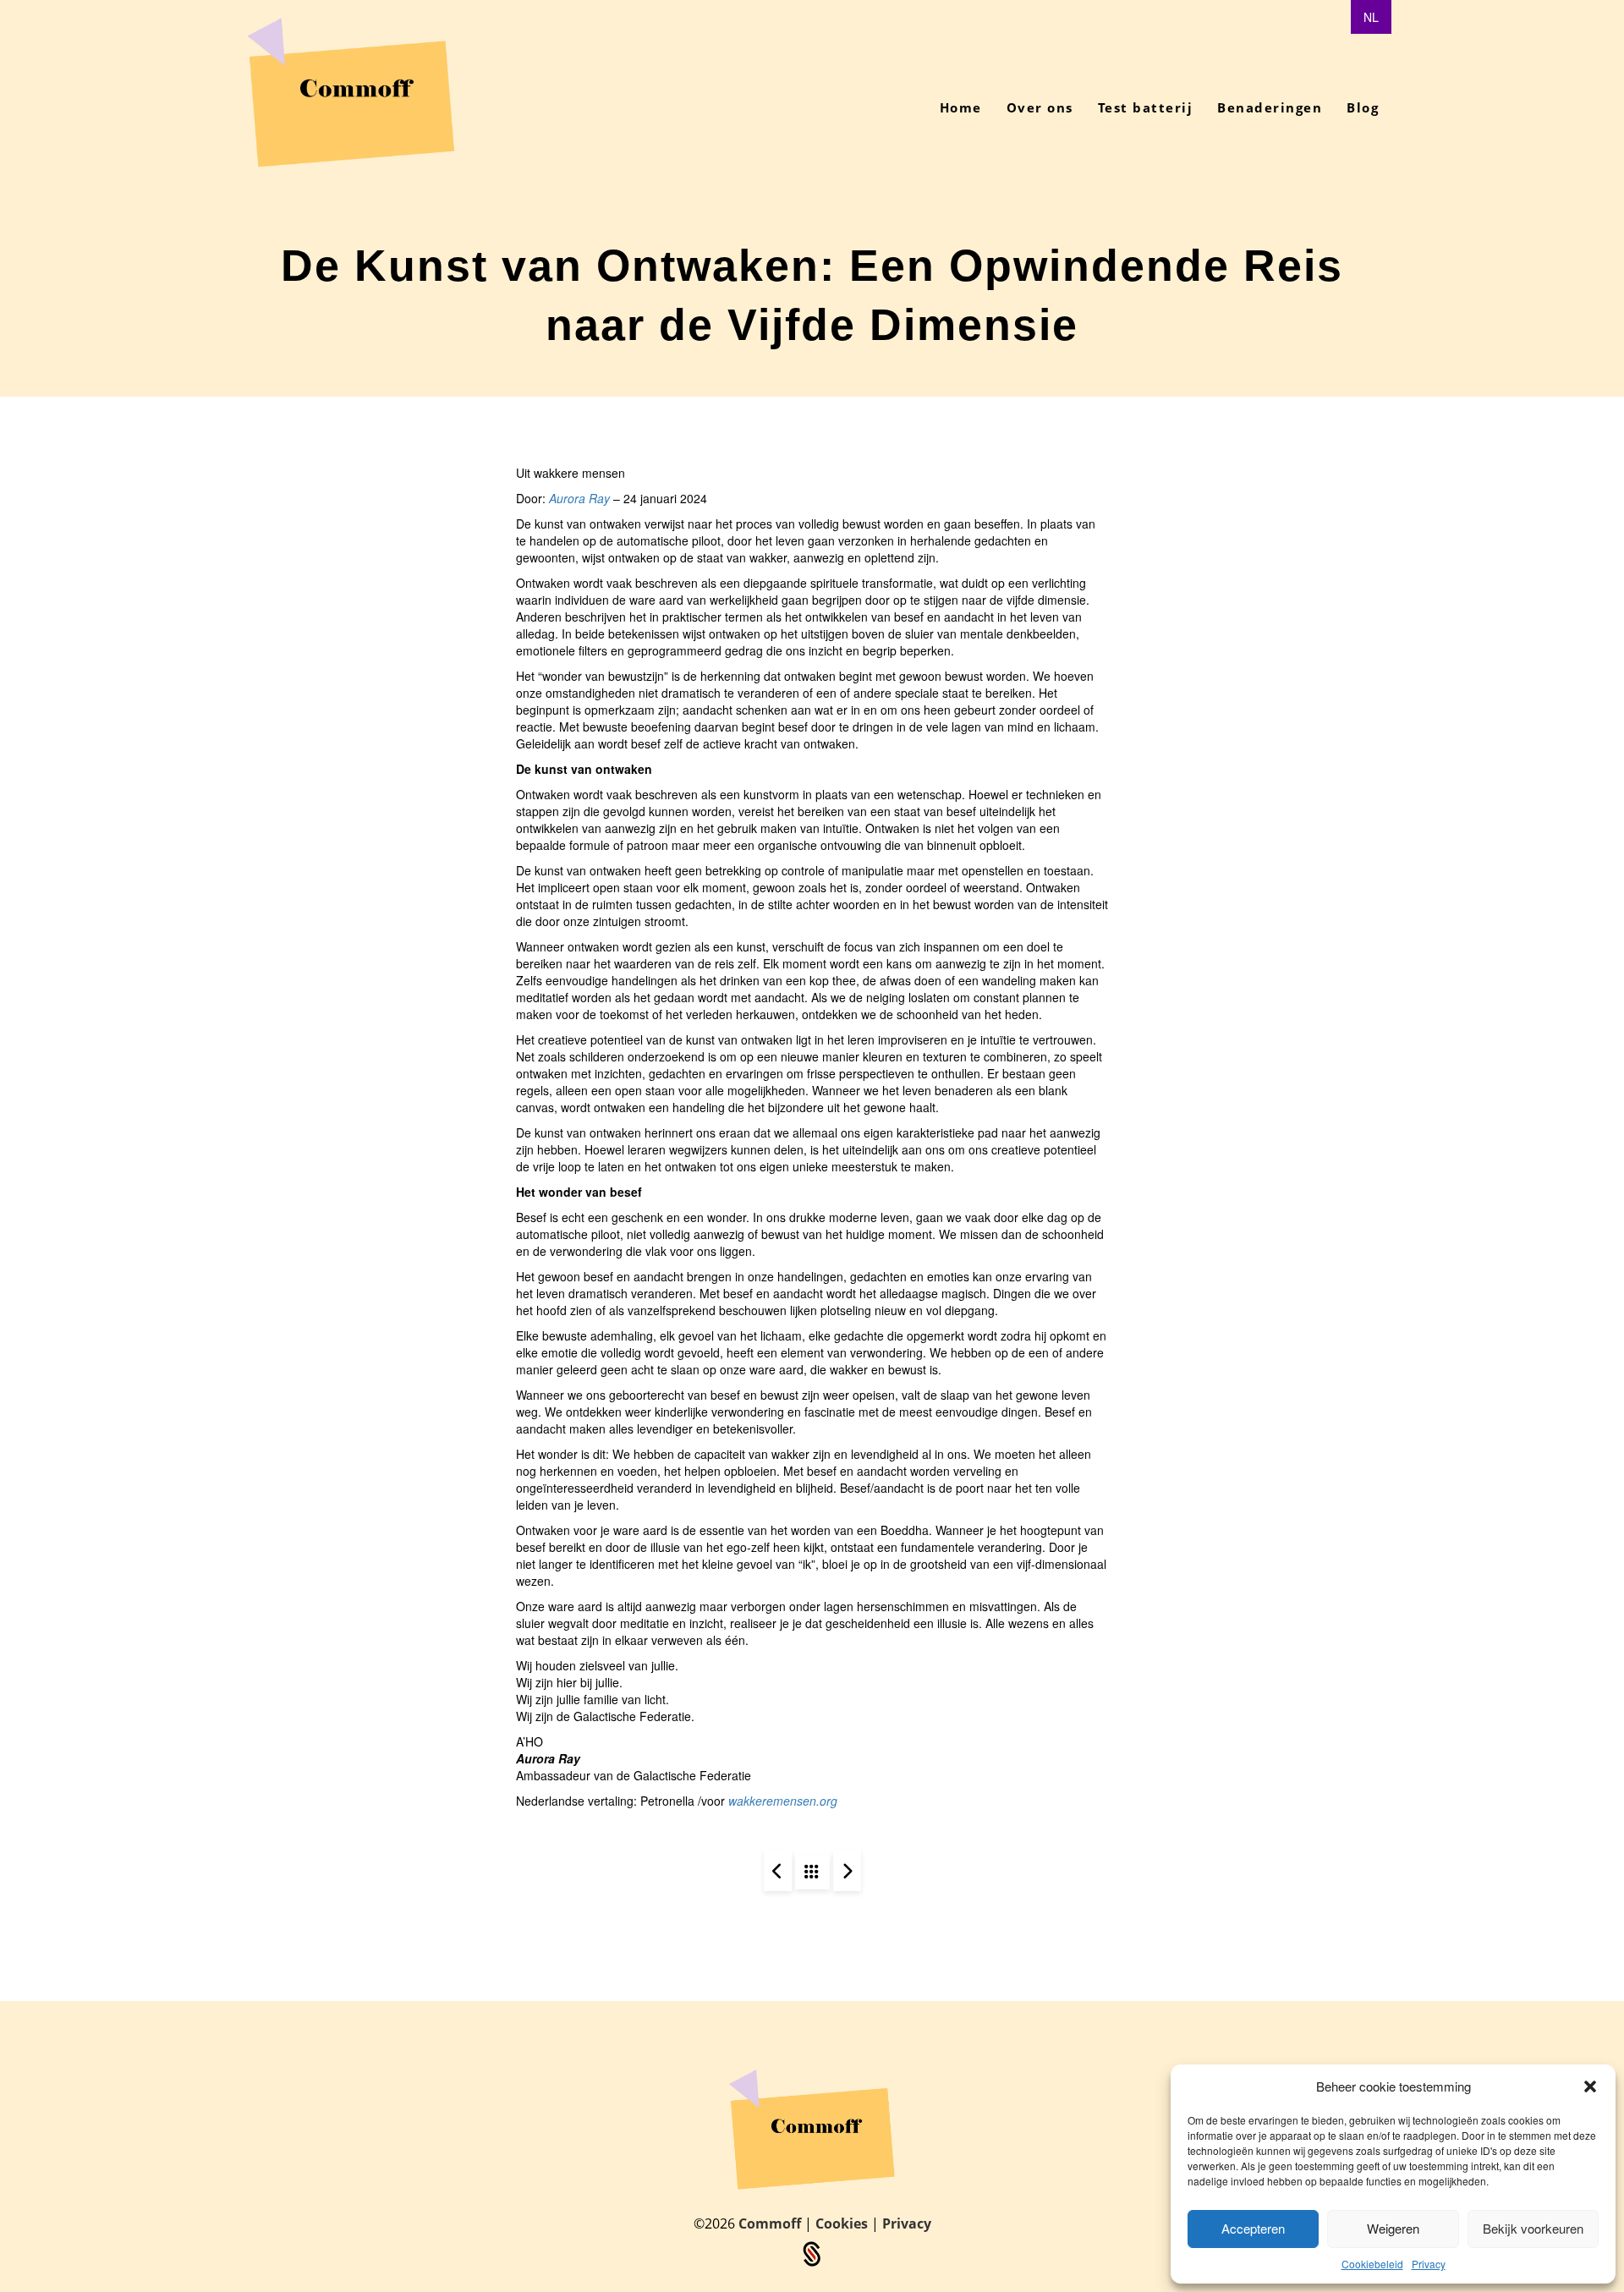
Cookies (843, 2223)
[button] (1590, 2086)
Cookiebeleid (1372, 2264)
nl (1371, 17)
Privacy (1429, 2264)
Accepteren (1253, 2228)
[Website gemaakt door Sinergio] (812, 2253)
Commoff (771, 2223)
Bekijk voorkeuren (1533, 2228)
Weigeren (1393, 2228)
